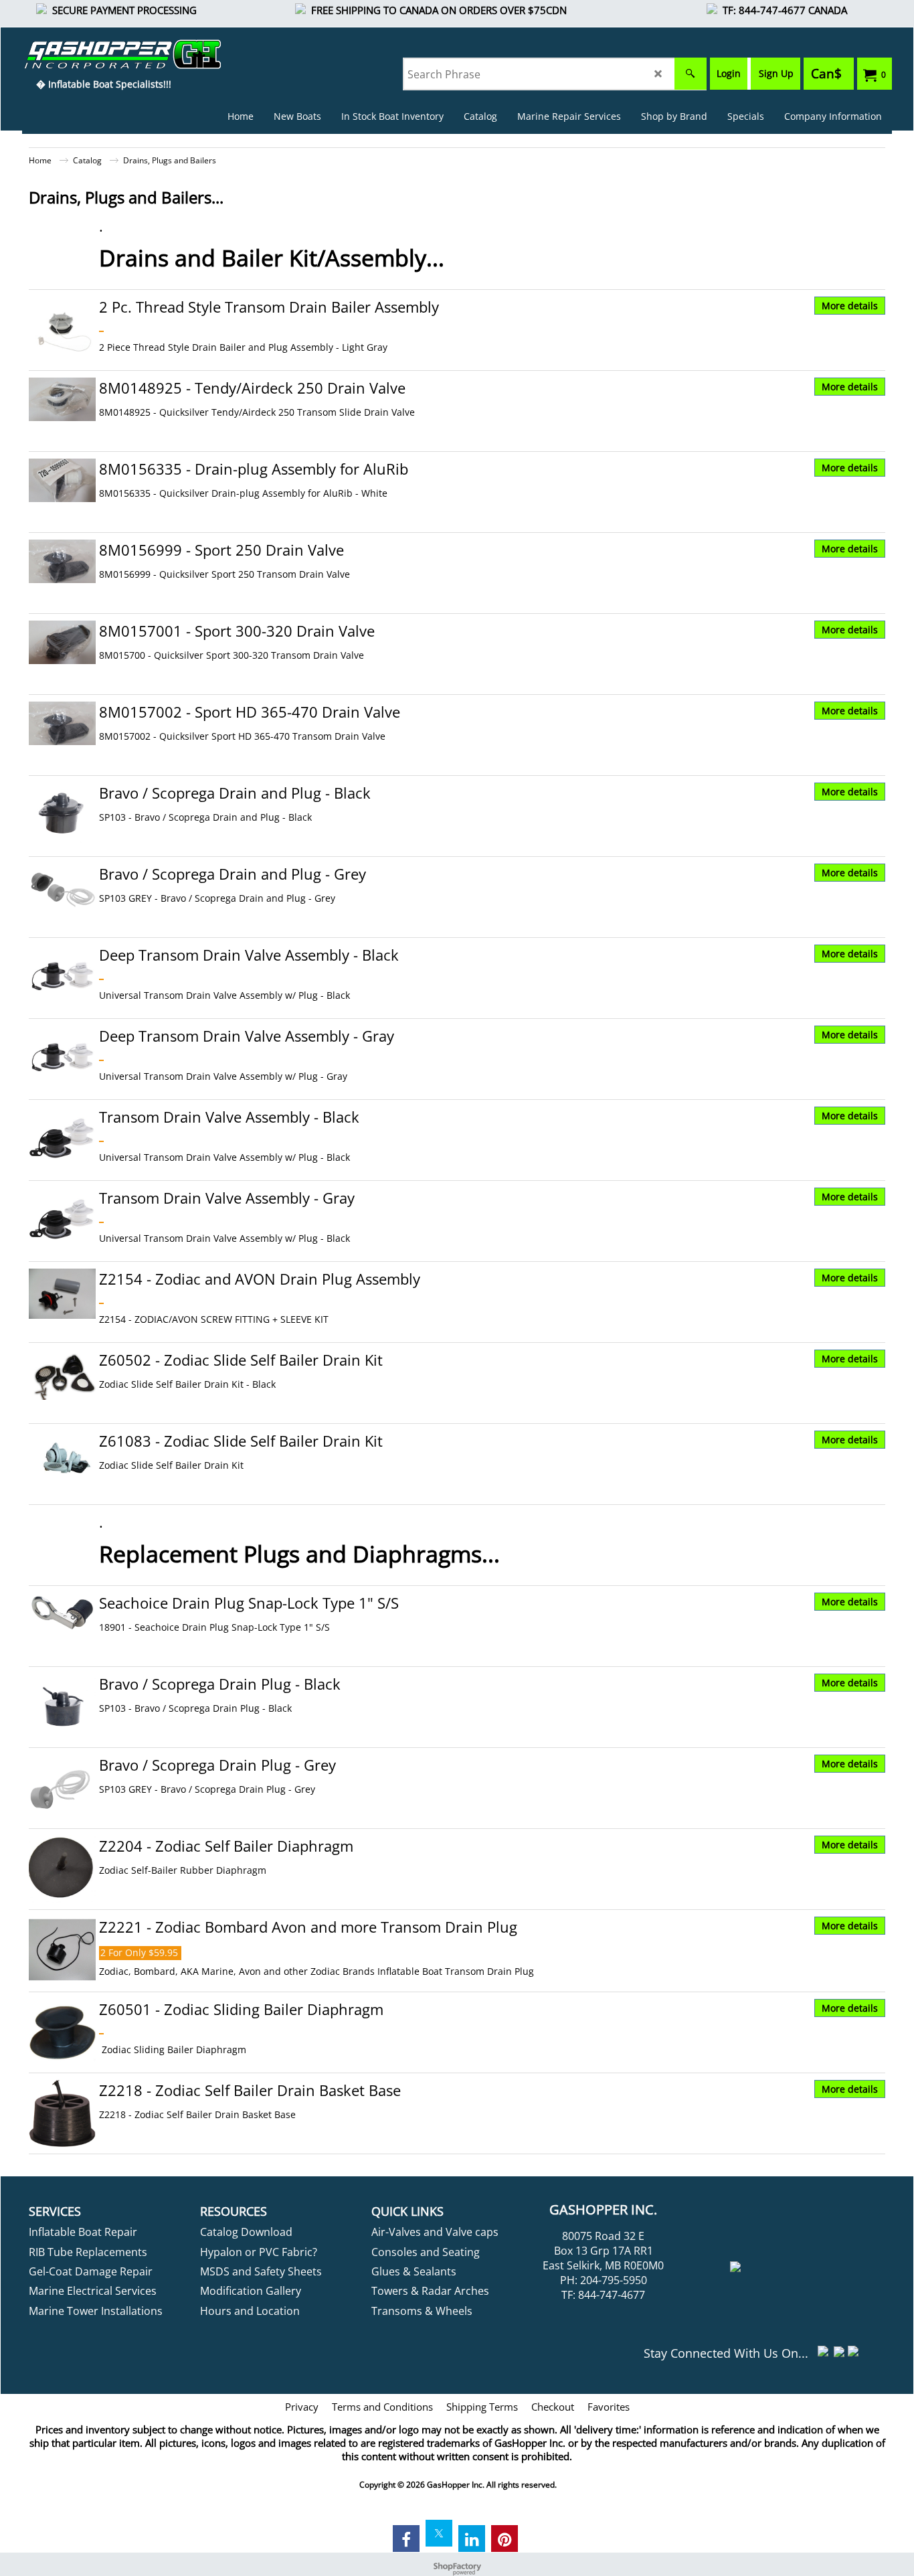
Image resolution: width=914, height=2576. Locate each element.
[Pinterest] (505, 2539)
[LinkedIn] (472, 2539)
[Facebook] (406, 2539)
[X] (439, 2533)
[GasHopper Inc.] (103, 54)
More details (850, 306)
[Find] (691, 74)
